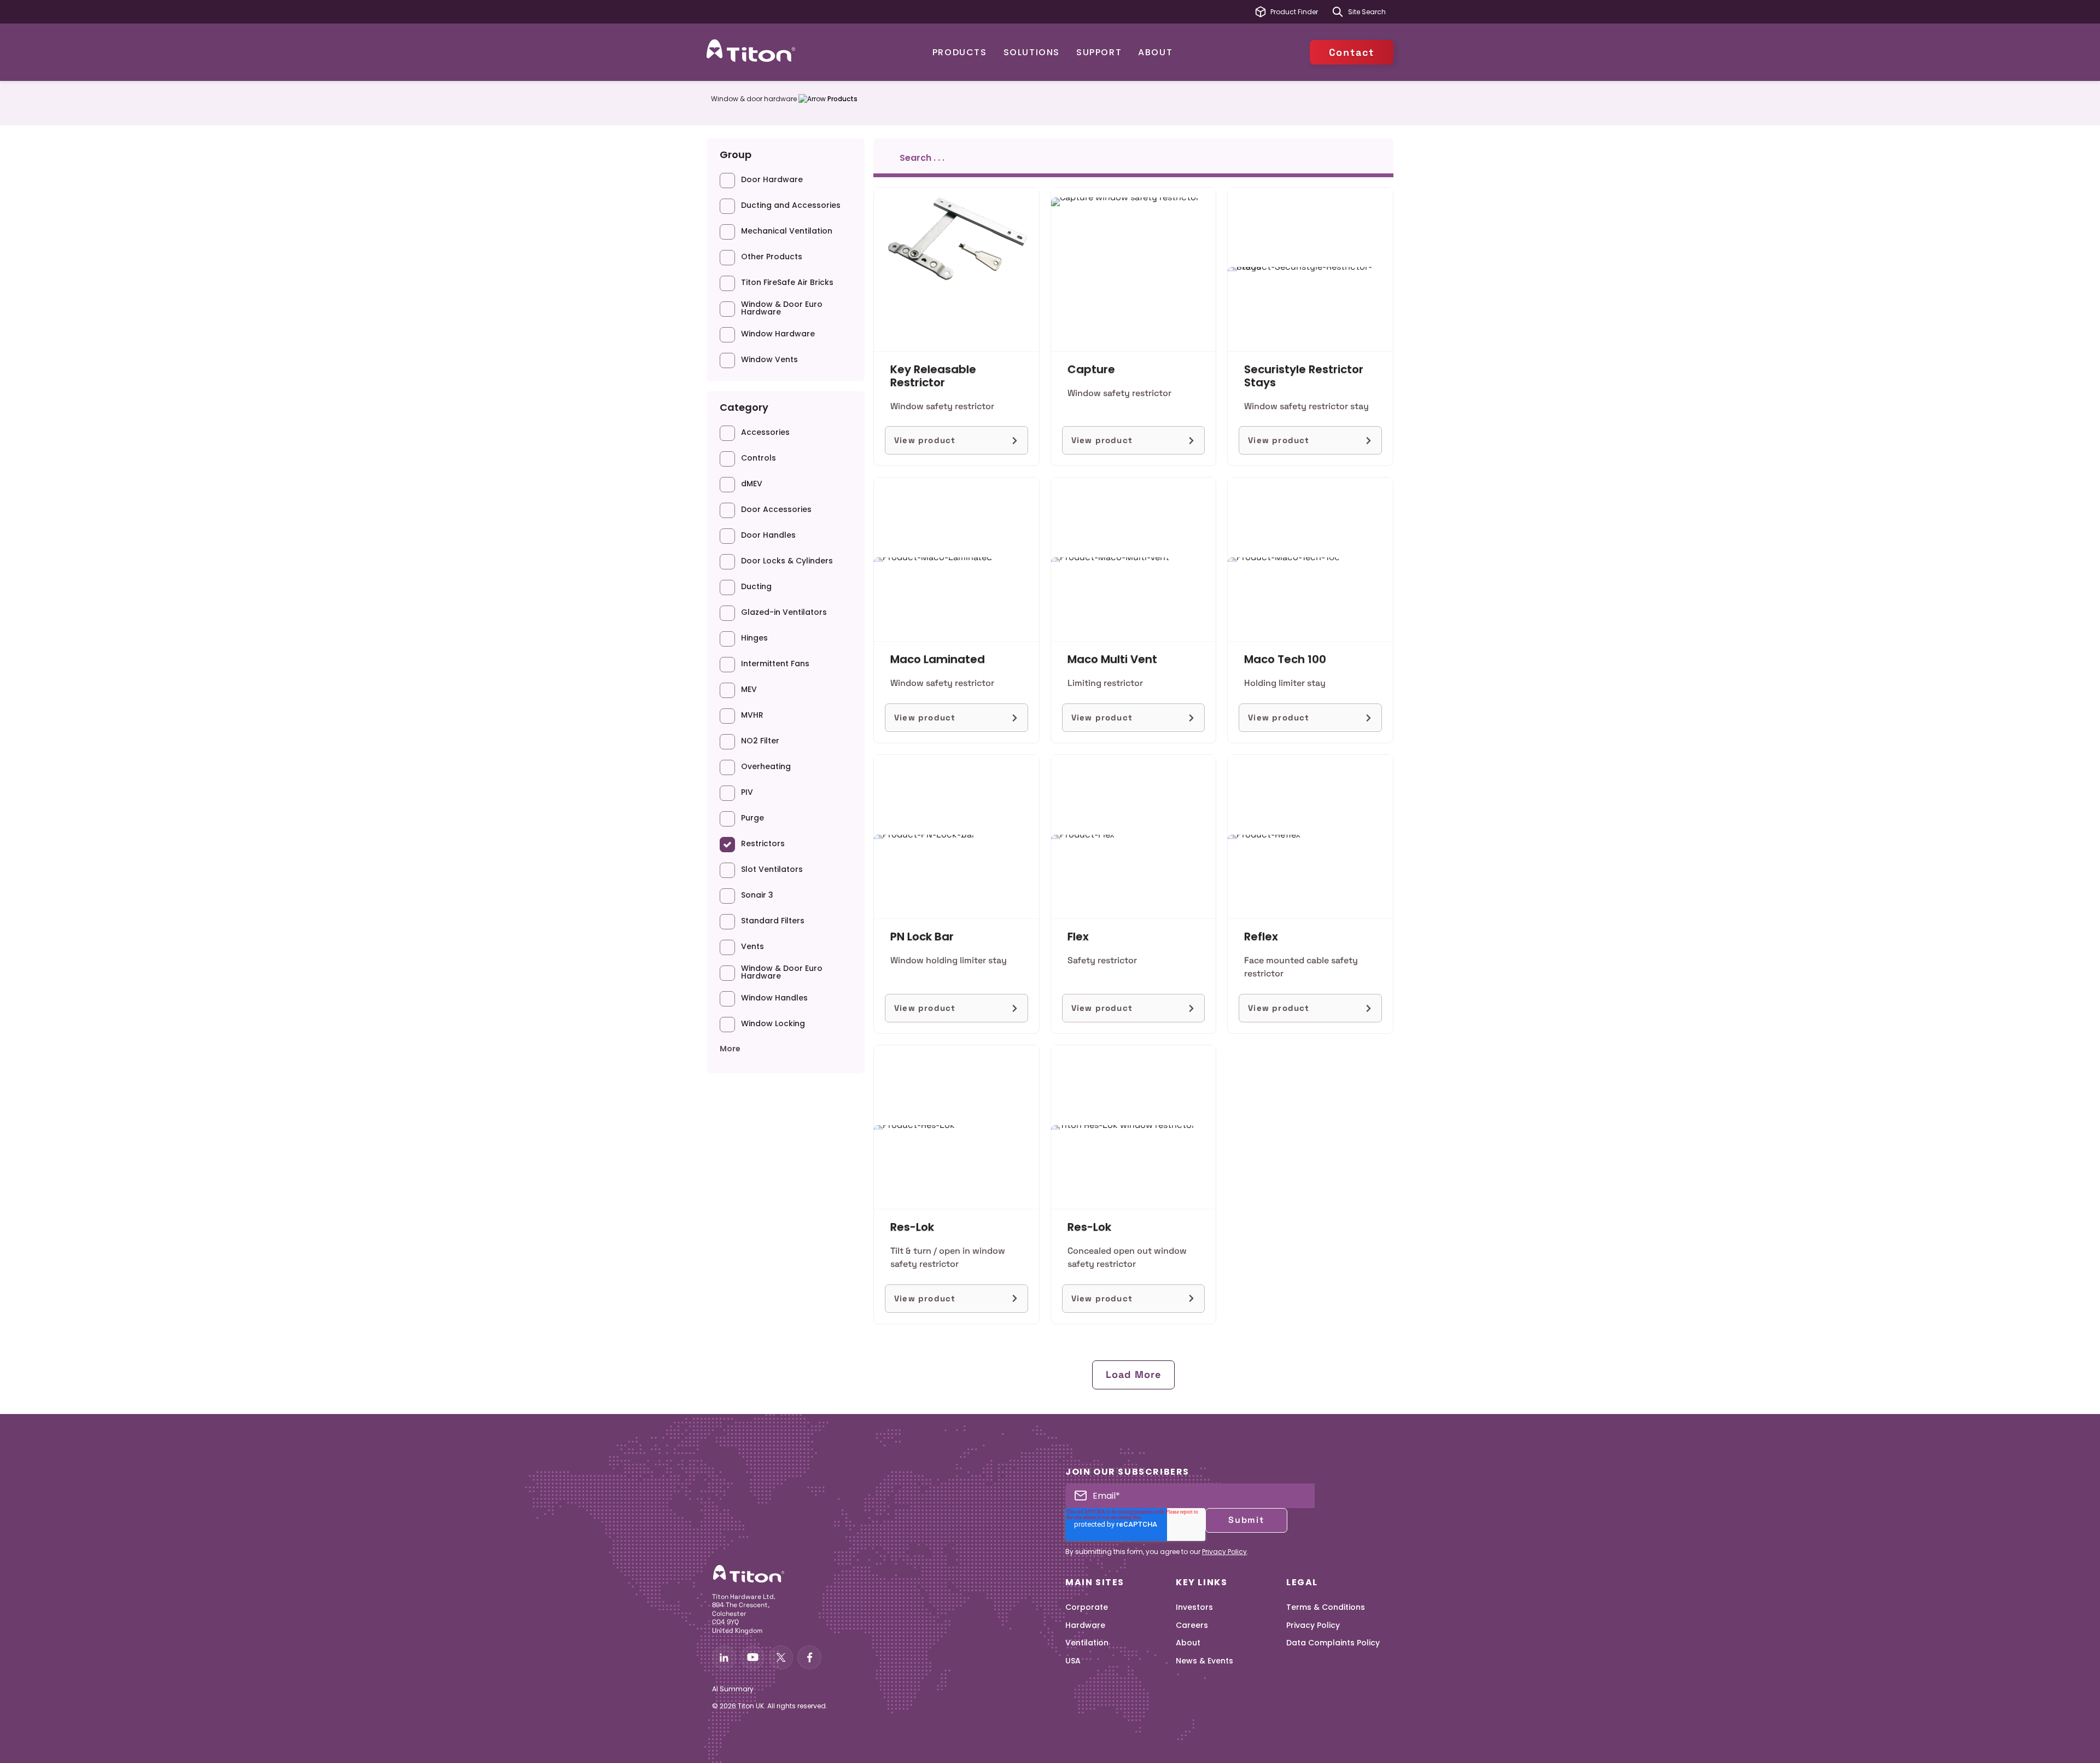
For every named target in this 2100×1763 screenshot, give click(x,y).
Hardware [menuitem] (1085, 1625)
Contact (1352, 52)
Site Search (1367, 12)
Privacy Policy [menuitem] (1313, 1625)
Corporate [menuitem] (1087, 1607)
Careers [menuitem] (1192, 1625)
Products (960, 52)
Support (1099, 52)
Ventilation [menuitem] (1087, 1643)
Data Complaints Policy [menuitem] (1333, 1643)
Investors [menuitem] (1194, 1607)
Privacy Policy (1224, 1552)
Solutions (1032, 52)
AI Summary (733, 1689)
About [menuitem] (1188, 1643)
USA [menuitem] (1073, 1661)
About (1155, 52)
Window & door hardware (754, 99)
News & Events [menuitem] (1204, 1661)
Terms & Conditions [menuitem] (1326, 1607)
